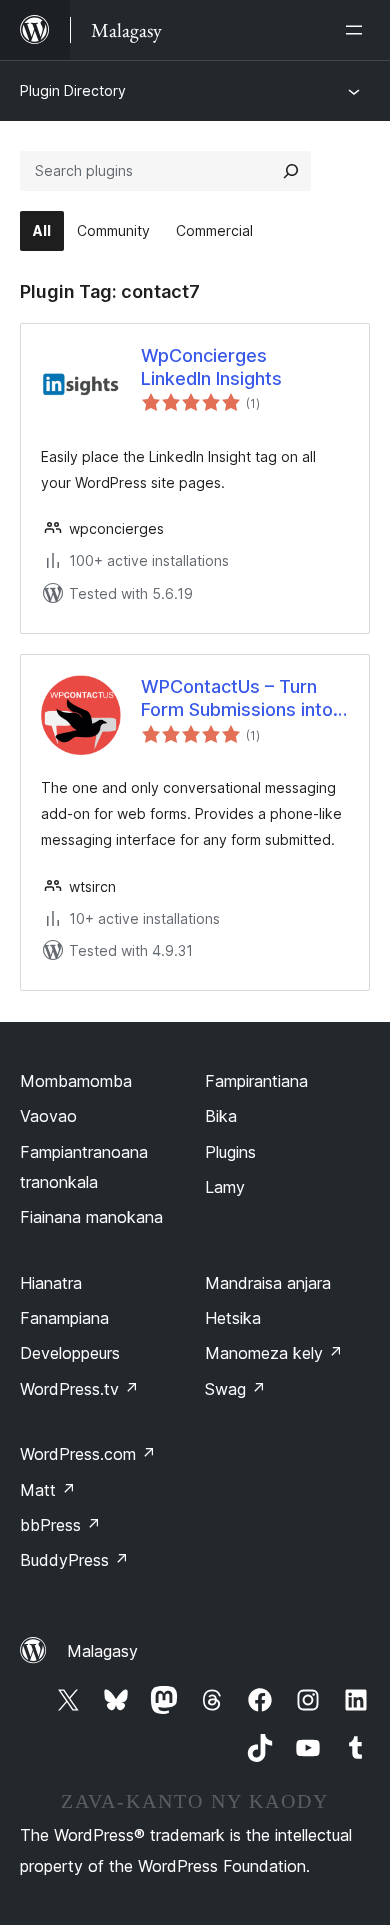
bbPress (60, 1525)
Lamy (225, 1187)
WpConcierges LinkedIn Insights (211, 367)
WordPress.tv (79, 1389)
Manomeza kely (274, 1353)
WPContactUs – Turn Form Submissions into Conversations (237, 699)
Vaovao (48, 1116)
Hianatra (51, 1283)
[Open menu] (358, 30)
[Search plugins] (291, 171)
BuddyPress (74, 1560)
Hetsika (233, 1318)
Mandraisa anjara (268, 1283)
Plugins (230, 1152)
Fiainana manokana (91, 1217)
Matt (48, 1490)
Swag (235, 1389)
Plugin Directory (73, 90)
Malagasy (102, 1651)
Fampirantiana (256, 1081)
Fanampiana (64, 1318)
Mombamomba (76, 1081)
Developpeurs (70, 1353)
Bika (221, 1116)
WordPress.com (88, 1454)
